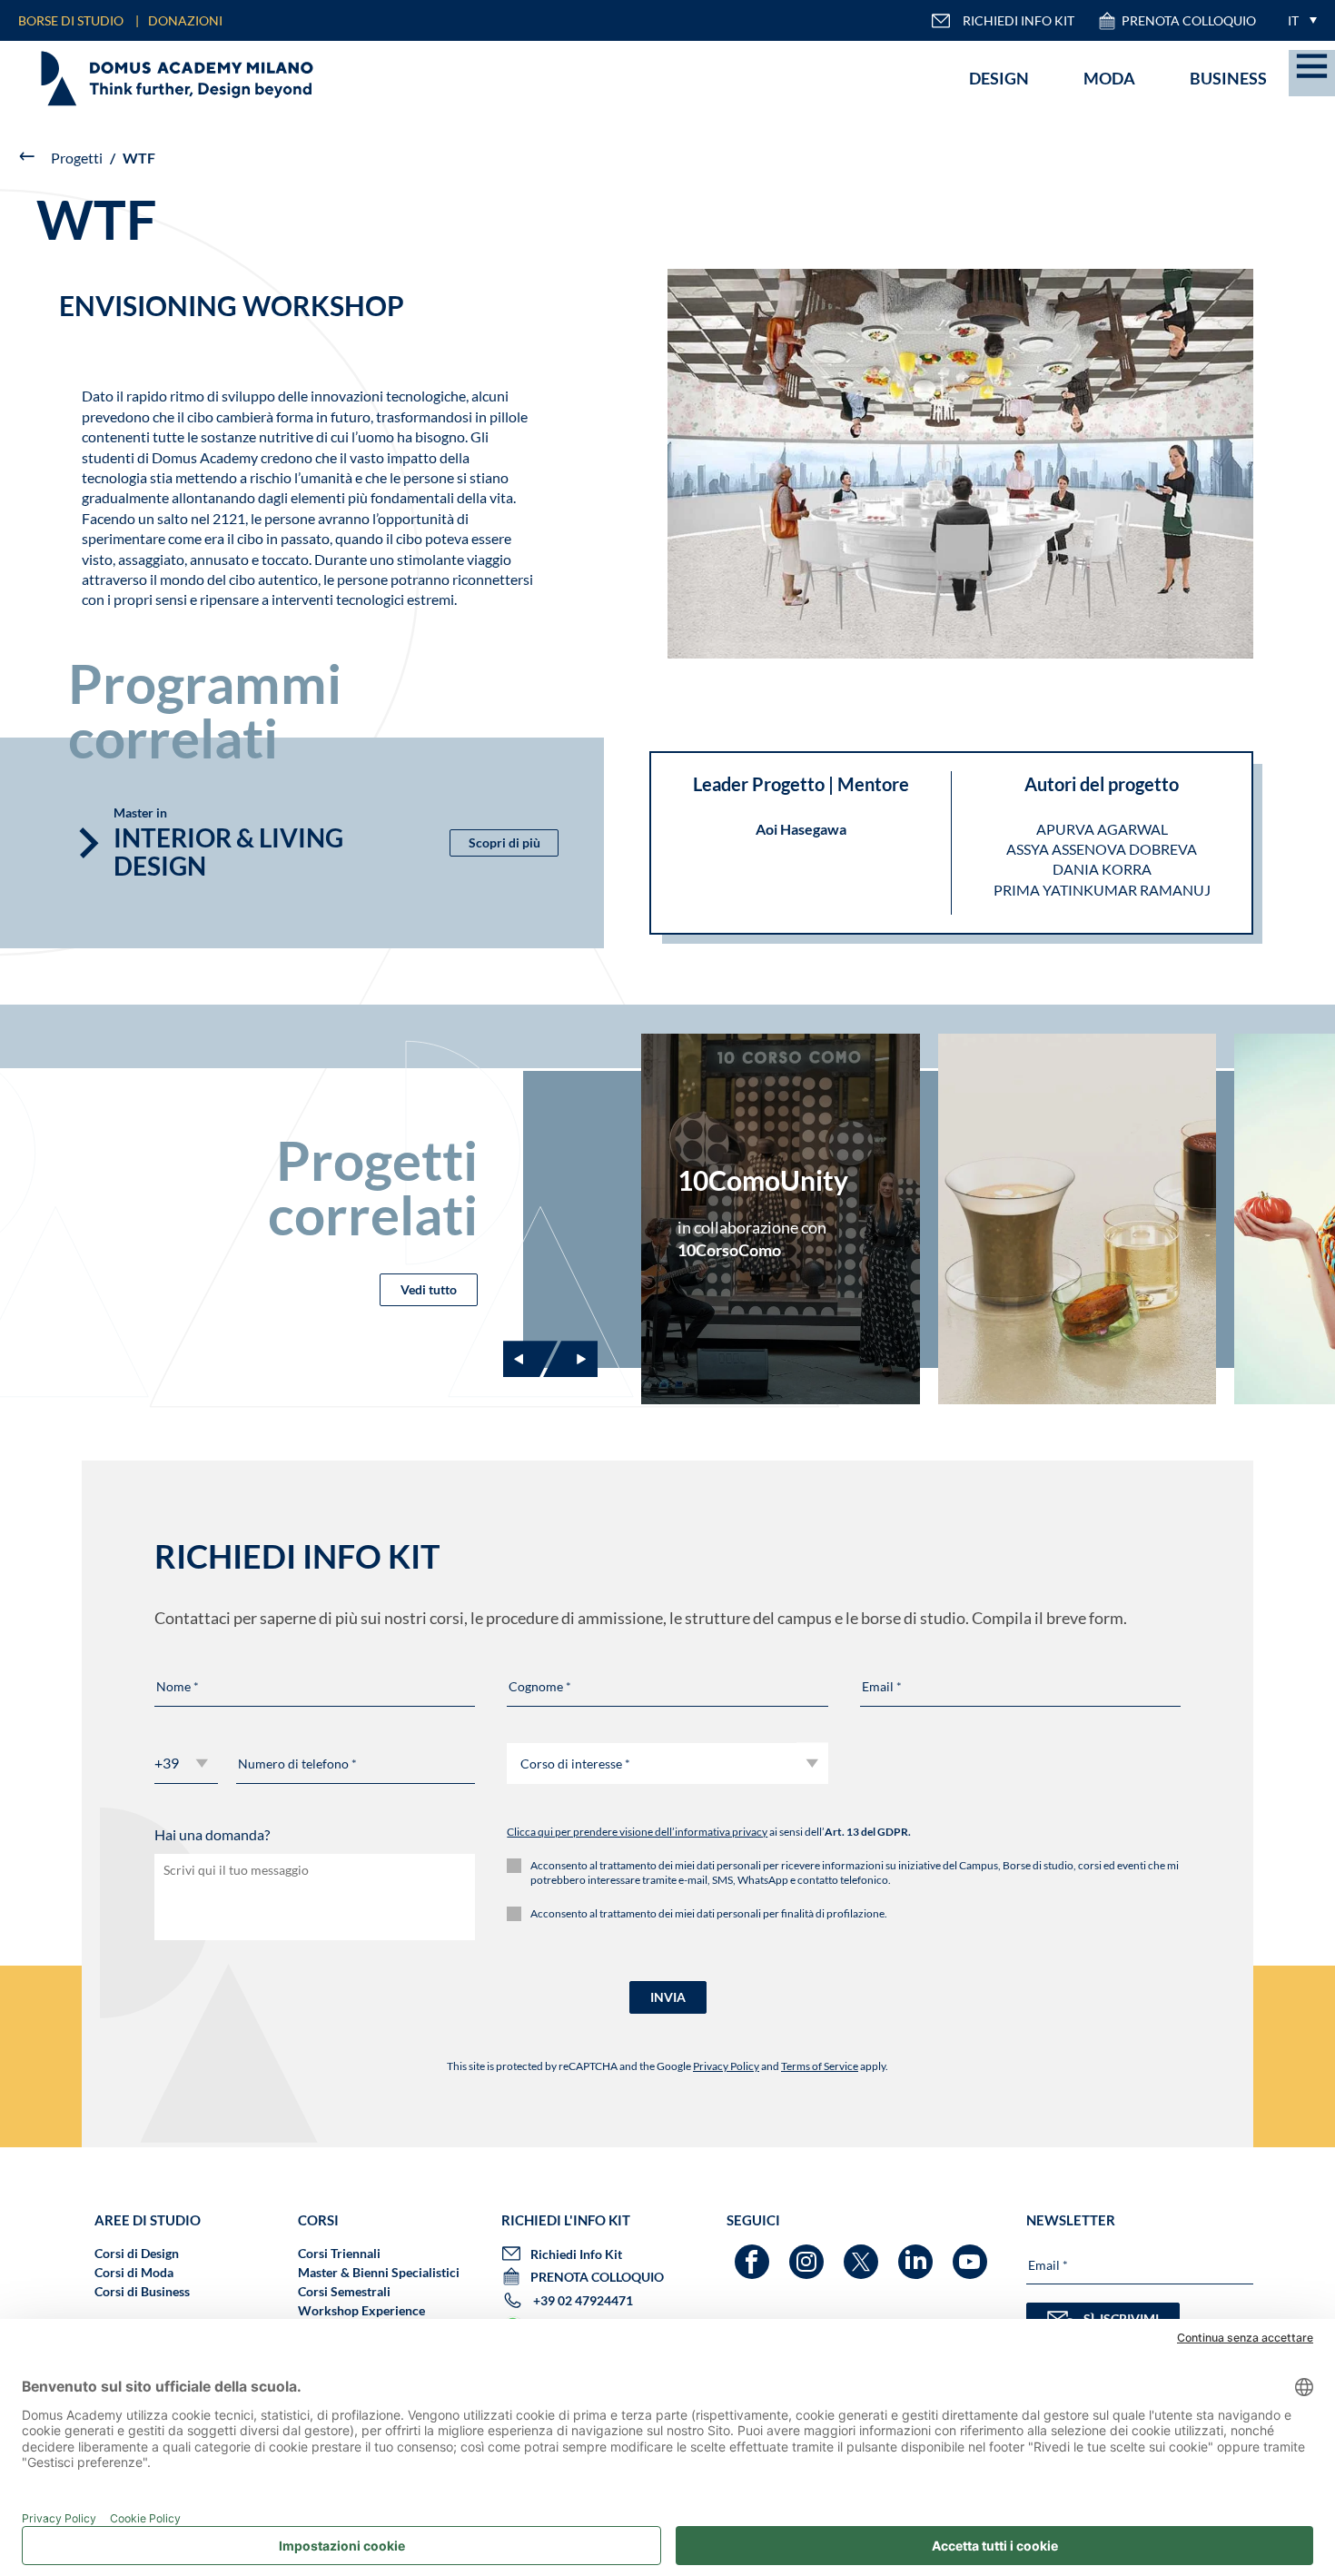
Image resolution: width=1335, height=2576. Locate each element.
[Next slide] (570, 1359)
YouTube (972, 2253)
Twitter (863, 2253)
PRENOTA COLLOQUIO (1189, 20)
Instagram (809, 2253)
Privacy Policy (726, 2066)
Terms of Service (820, 2066)
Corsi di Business (142, 2291)
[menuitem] (1298, 20)
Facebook (754, 2253)
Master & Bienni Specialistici (379, 2272)
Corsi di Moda (134, 2272)
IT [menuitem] (1293, 20)
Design (999, 78)
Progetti (77, 158)
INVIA (668, 1997)
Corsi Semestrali (344, 2291)
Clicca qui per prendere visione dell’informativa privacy (637, 1832)
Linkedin (918, 2253)
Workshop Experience (361, 2310)
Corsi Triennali (339, 2253)
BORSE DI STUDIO (71, 20)
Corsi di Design (137, 2253)
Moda (1109, 78)
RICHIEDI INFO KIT (1019, 20)
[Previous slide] (530, 1359)
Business (1228, 78)
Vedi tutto (429, 1289)
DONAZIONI (185, 20)
